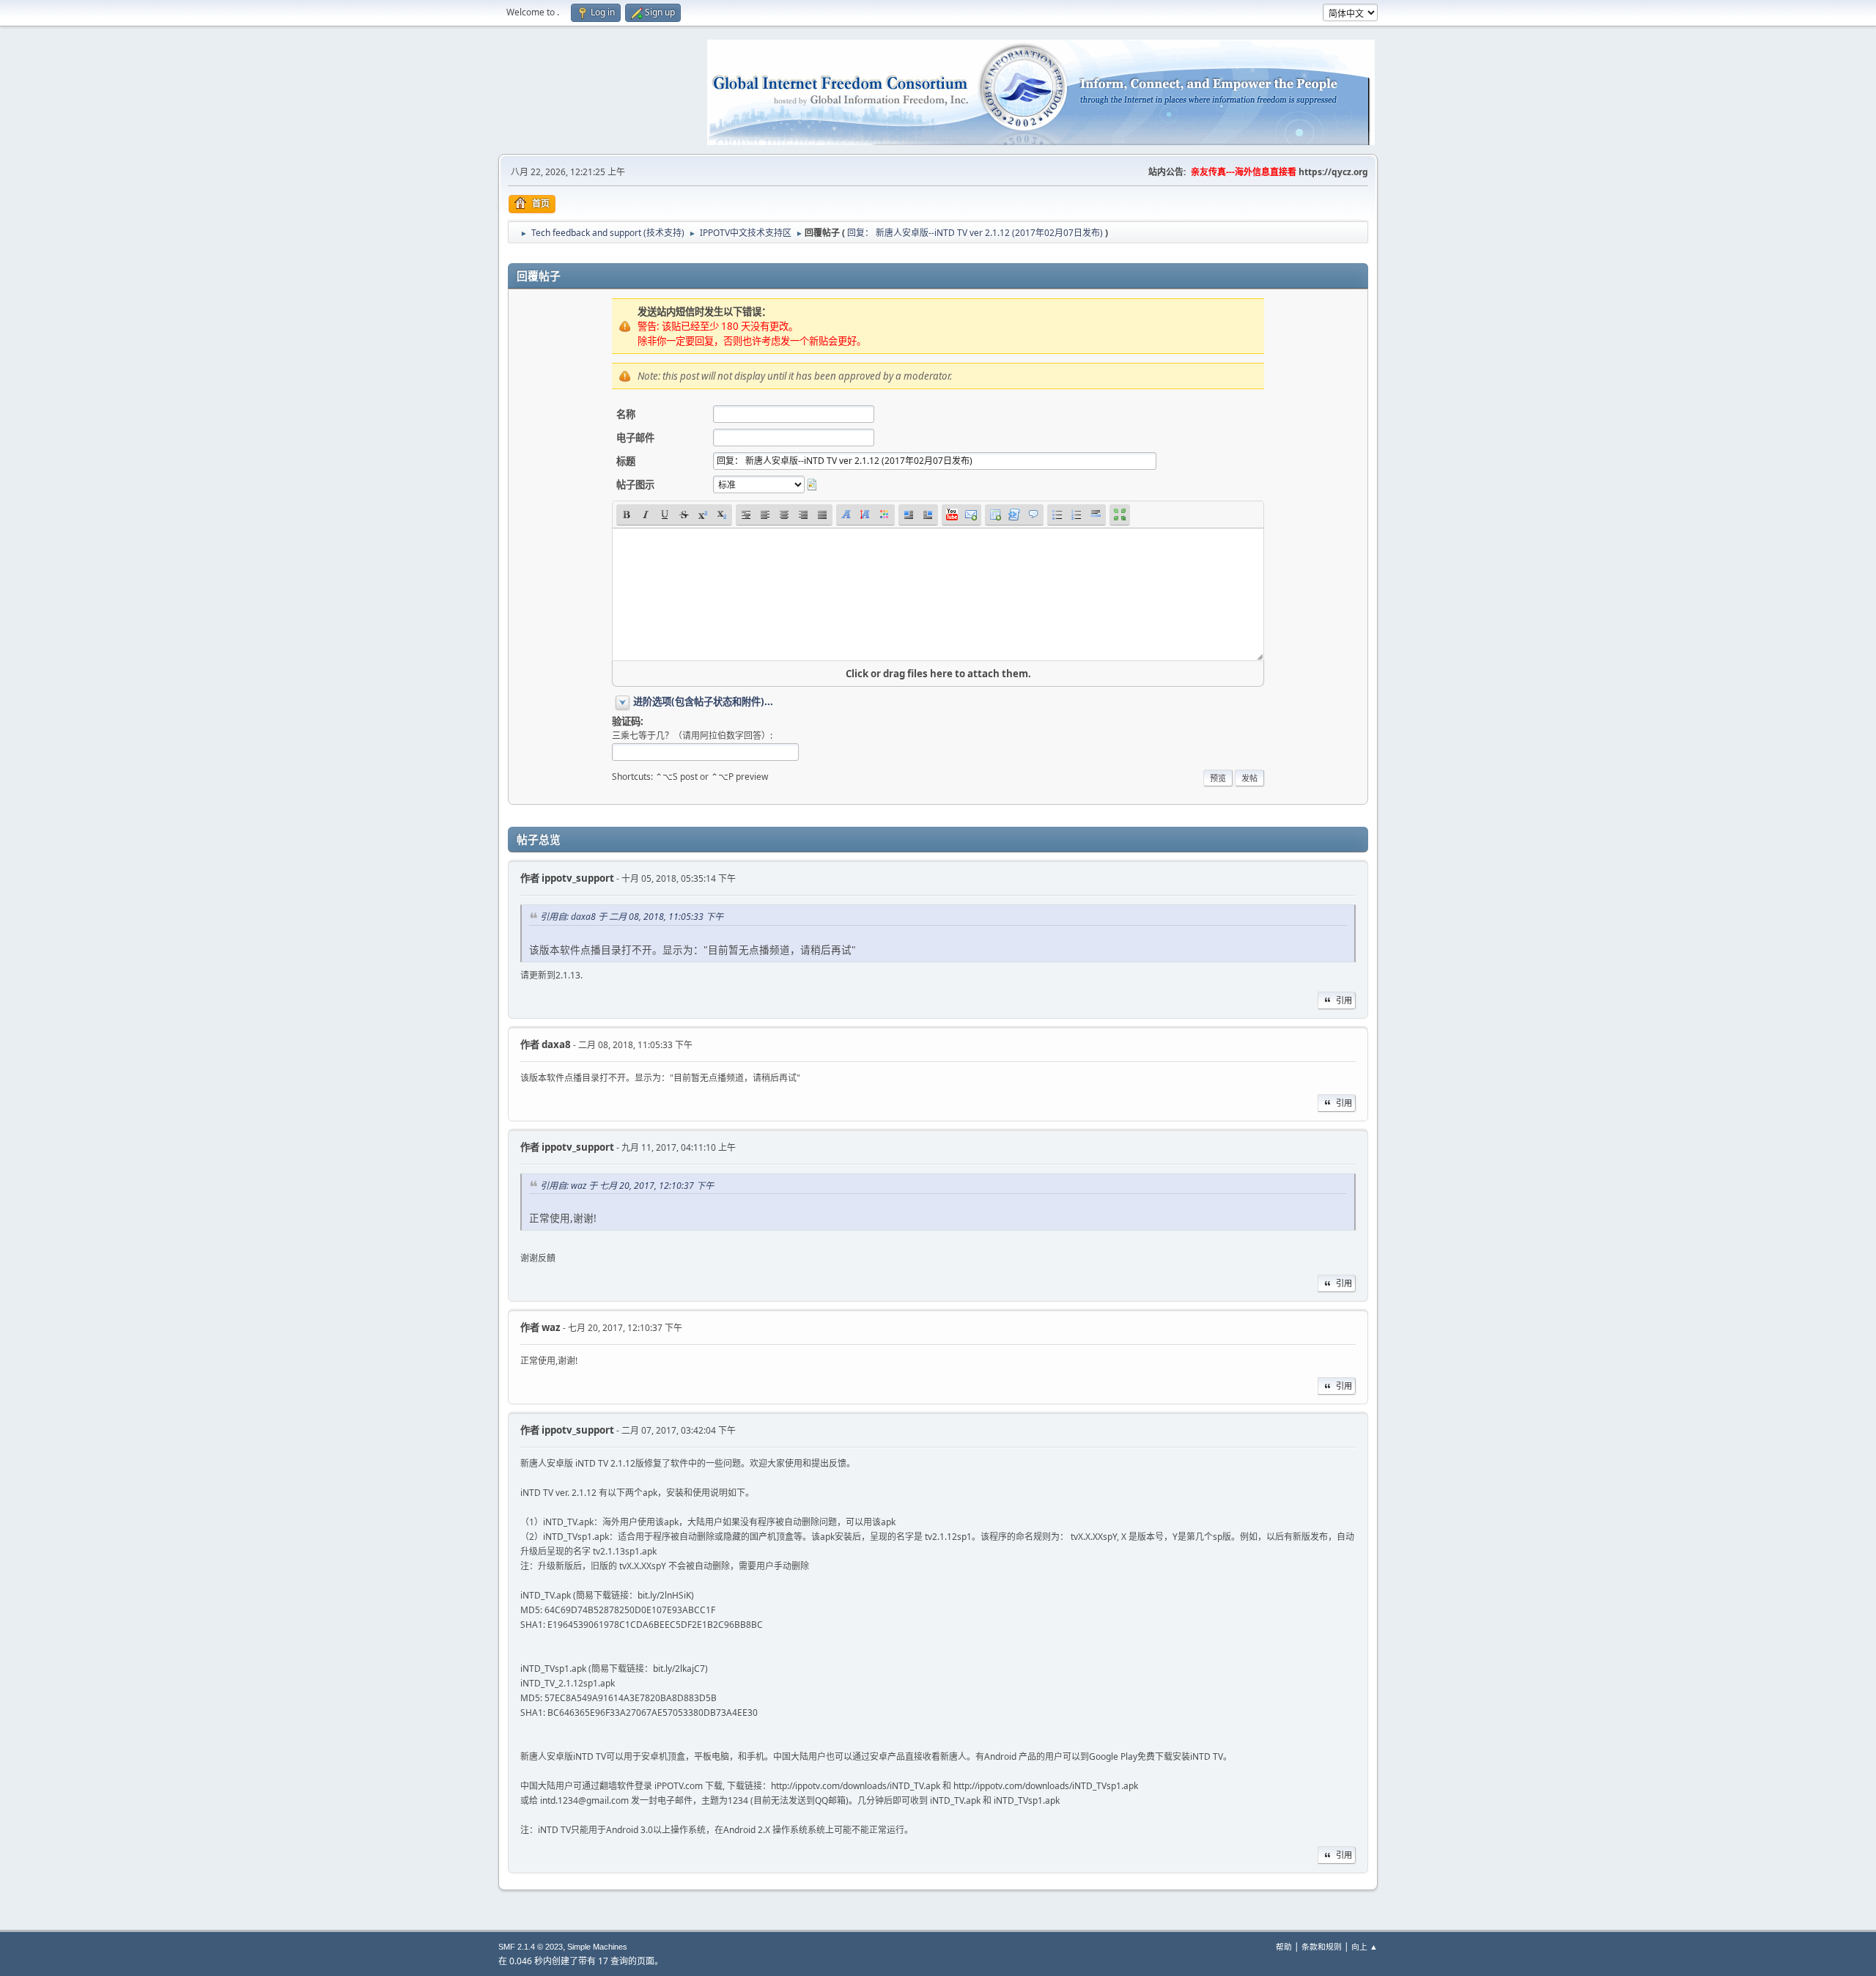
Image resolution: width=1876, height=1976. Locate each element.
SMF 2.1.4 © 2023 (531, 1947)
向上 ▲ (1364, 1946)
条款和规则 (1322, 1946)
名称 (626, 414)
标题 (626, 461)
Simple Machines (597, 1947)
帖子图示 (635, 484)
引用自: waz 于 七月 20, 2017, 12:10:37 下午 (627, 1186)
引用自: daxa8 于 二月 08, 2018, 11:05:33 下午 (632, 917)
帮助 (1284, 1946)
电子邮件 (635, 438)
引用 (1344, 1000)
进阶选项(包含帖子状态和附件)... (703, 701)
